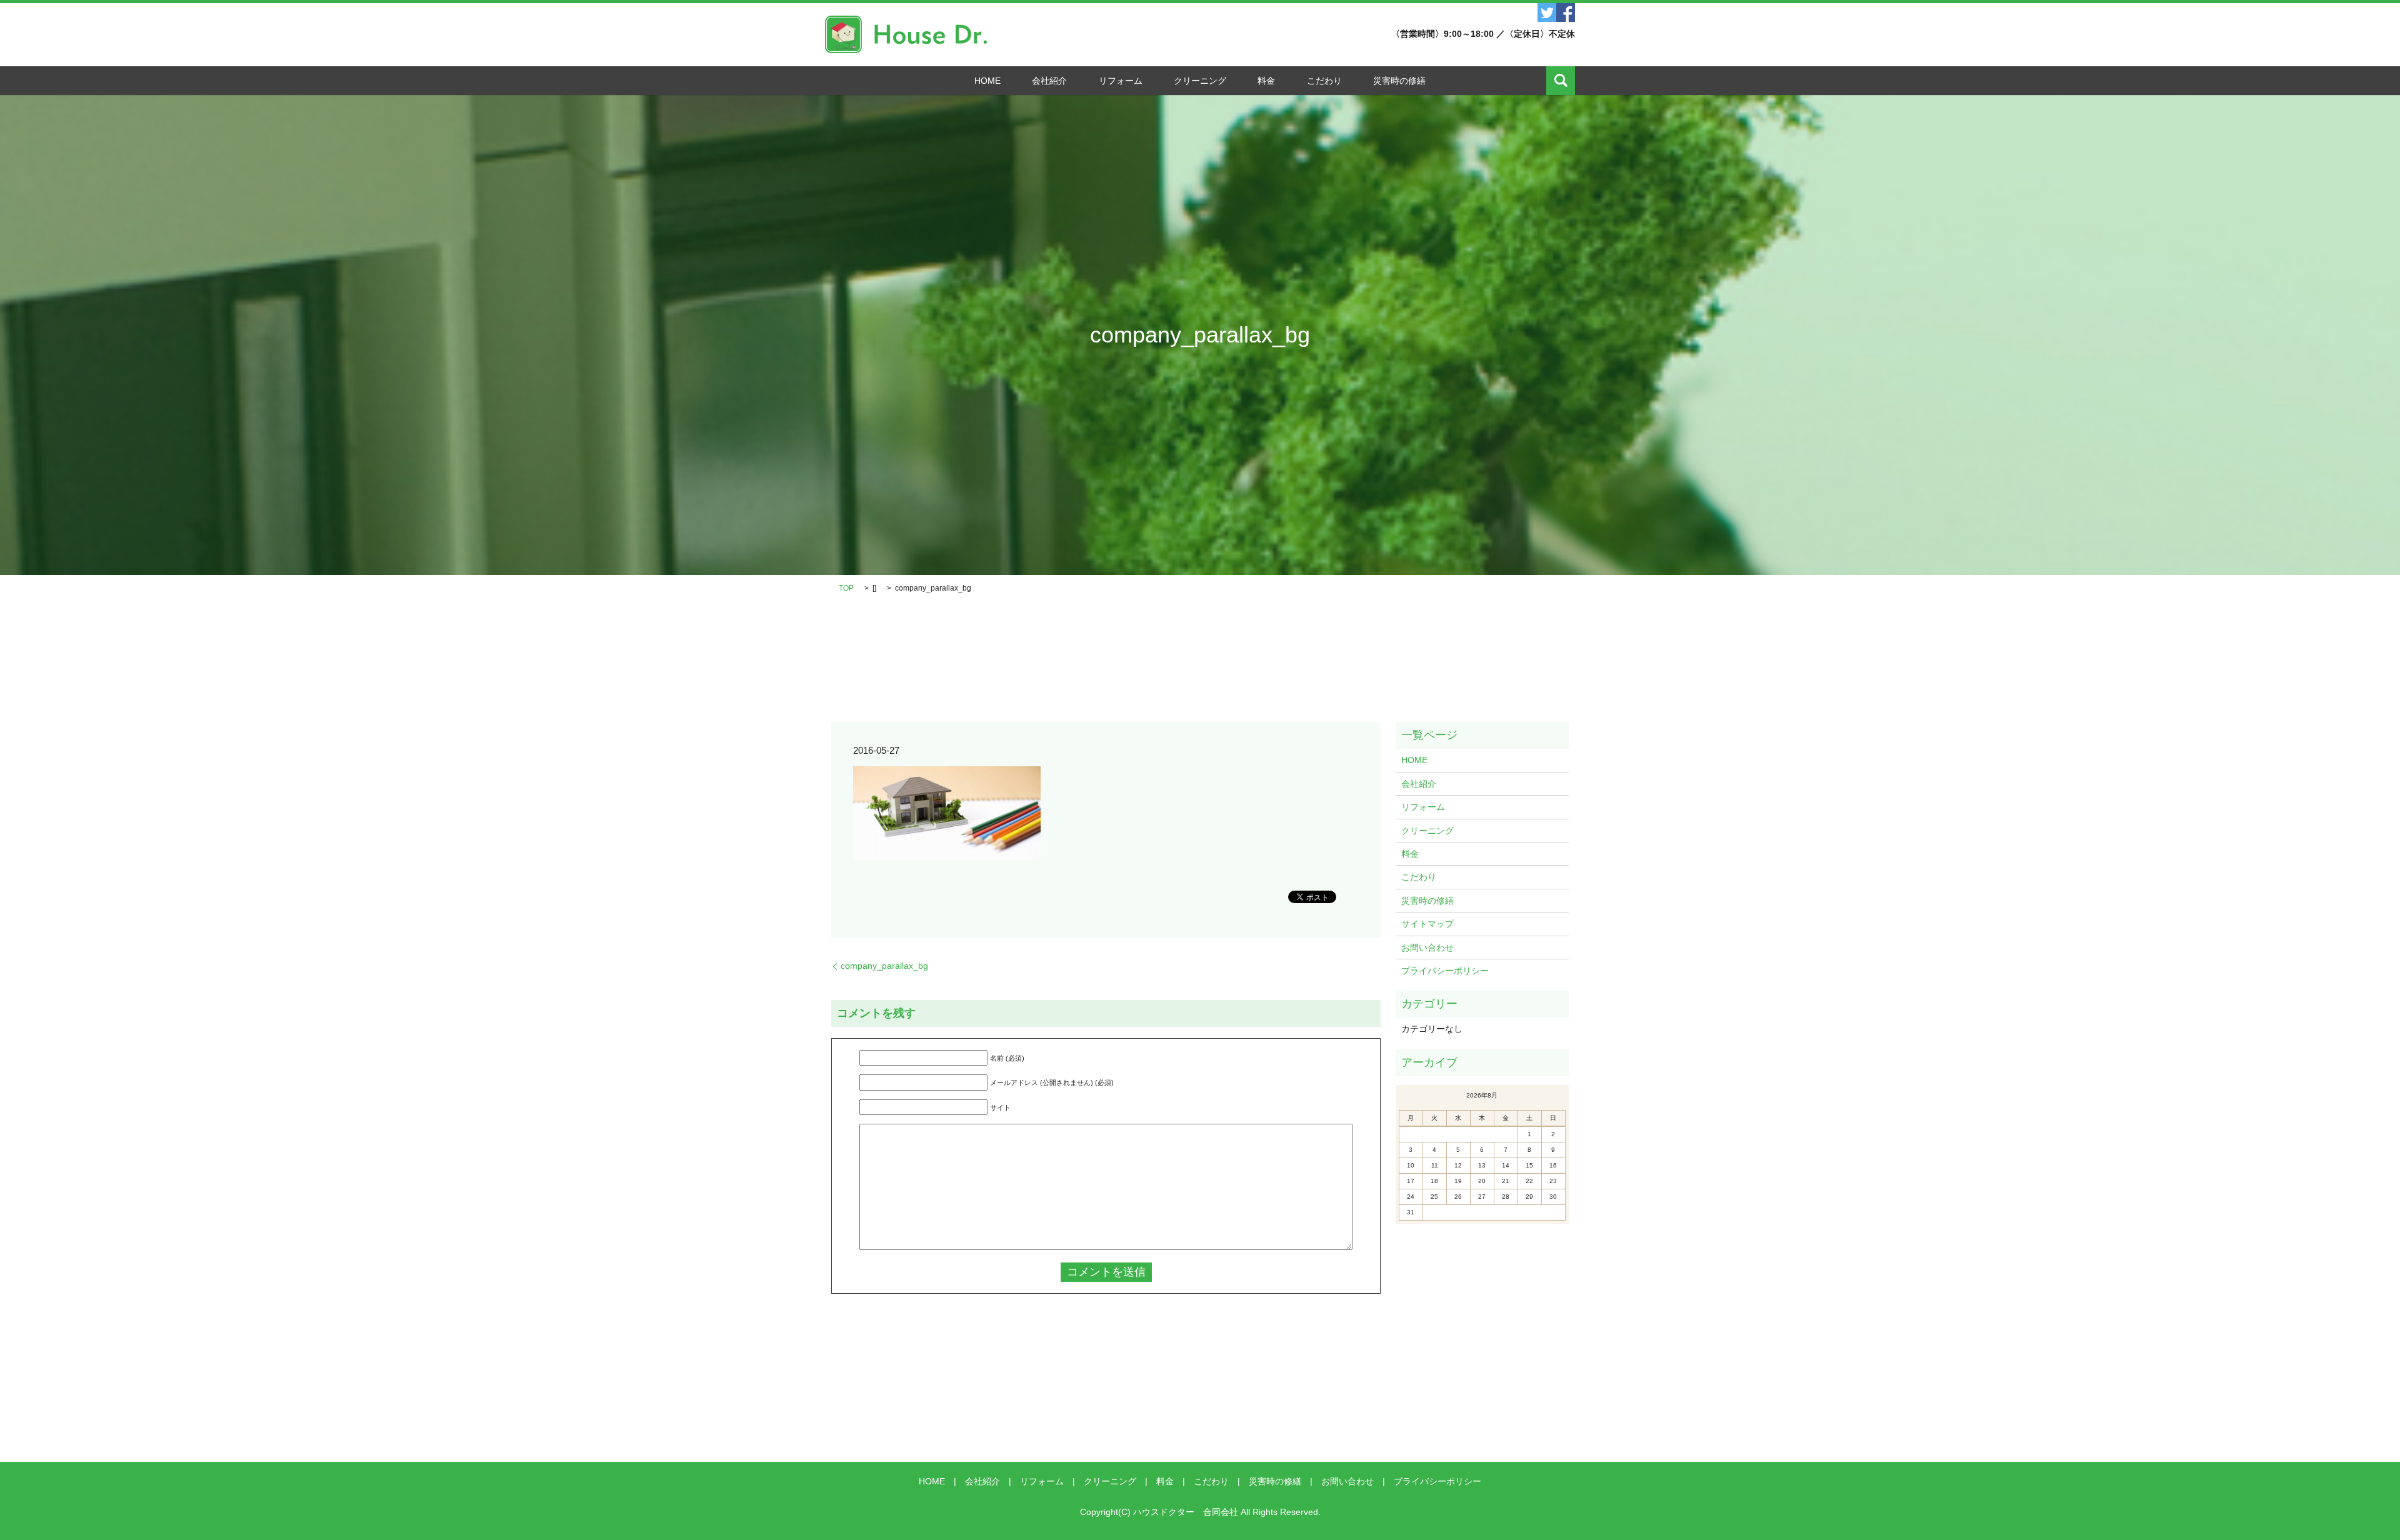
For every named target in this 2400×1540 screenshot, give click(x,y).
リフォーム (1121, 81)
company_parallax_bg (884, 966)
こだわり (1324, 81)
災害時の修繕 (1399, 81)
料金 (1266, 81)
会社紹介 (1049, 81)
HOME (987, 81)
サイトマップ (1427, 924)
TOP (846, 588)
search (1561, 81)
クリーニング (1200, 81)
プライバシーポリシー (1445, 971)
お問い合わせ (1427, 947)
